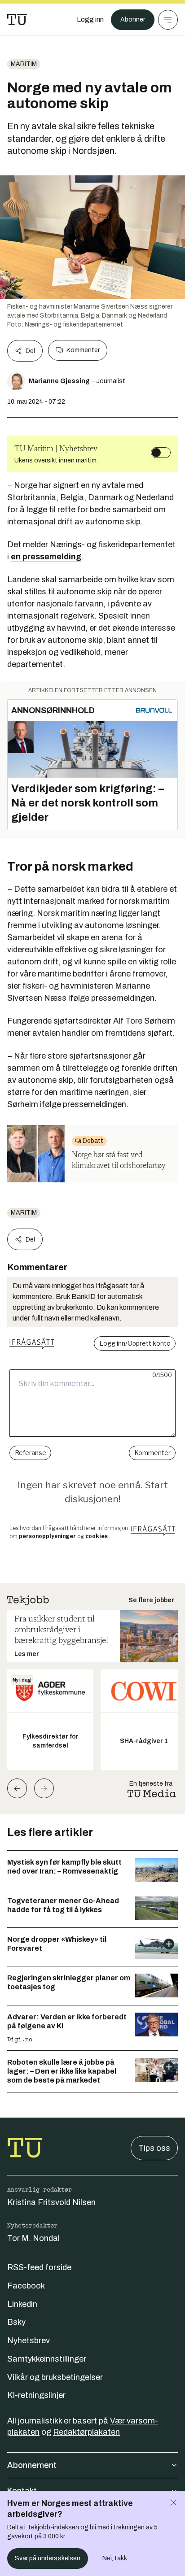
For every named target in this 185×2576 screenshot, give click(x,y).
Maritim (24, 64)
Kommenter (83, 350)
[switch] (161, 453)
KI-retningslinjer (36, 2395)
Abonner (133, 20)
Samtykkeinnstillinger (47, 2359)
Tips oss (154, 2148)
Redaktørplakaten (86, 2432)
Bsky (16, 2322)
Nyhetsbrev (29, 2341)
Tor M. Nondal (33, 2238)
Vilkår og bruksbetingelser (55, 2377)
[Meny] (168, 20)
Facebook (26, 2286)
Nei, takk (115, 2558)
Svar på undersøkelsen (48, 2558)
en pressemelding (46, 557)
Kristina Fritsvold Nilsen (51, 2202)
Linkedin (22, 2304)
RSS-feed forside (39, 2267)
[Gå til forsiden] (17, 20)
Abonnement (32, 2465)
